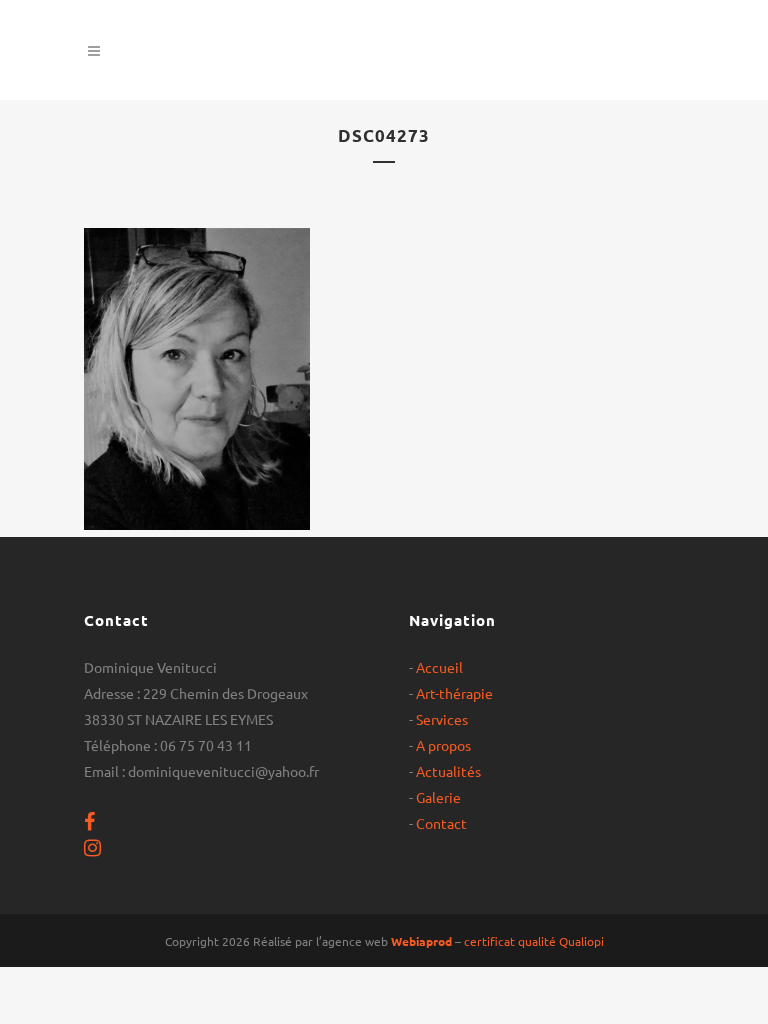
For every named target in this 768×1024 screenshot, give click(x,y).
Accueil (439, 667)
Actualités (448, 771)
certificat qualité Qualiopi (534, 941)
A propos (443, 745)
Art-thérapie (454, 693)
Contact (441, 823)
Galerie (438, 797)
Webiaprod (421, 941)
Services (442, 719)
